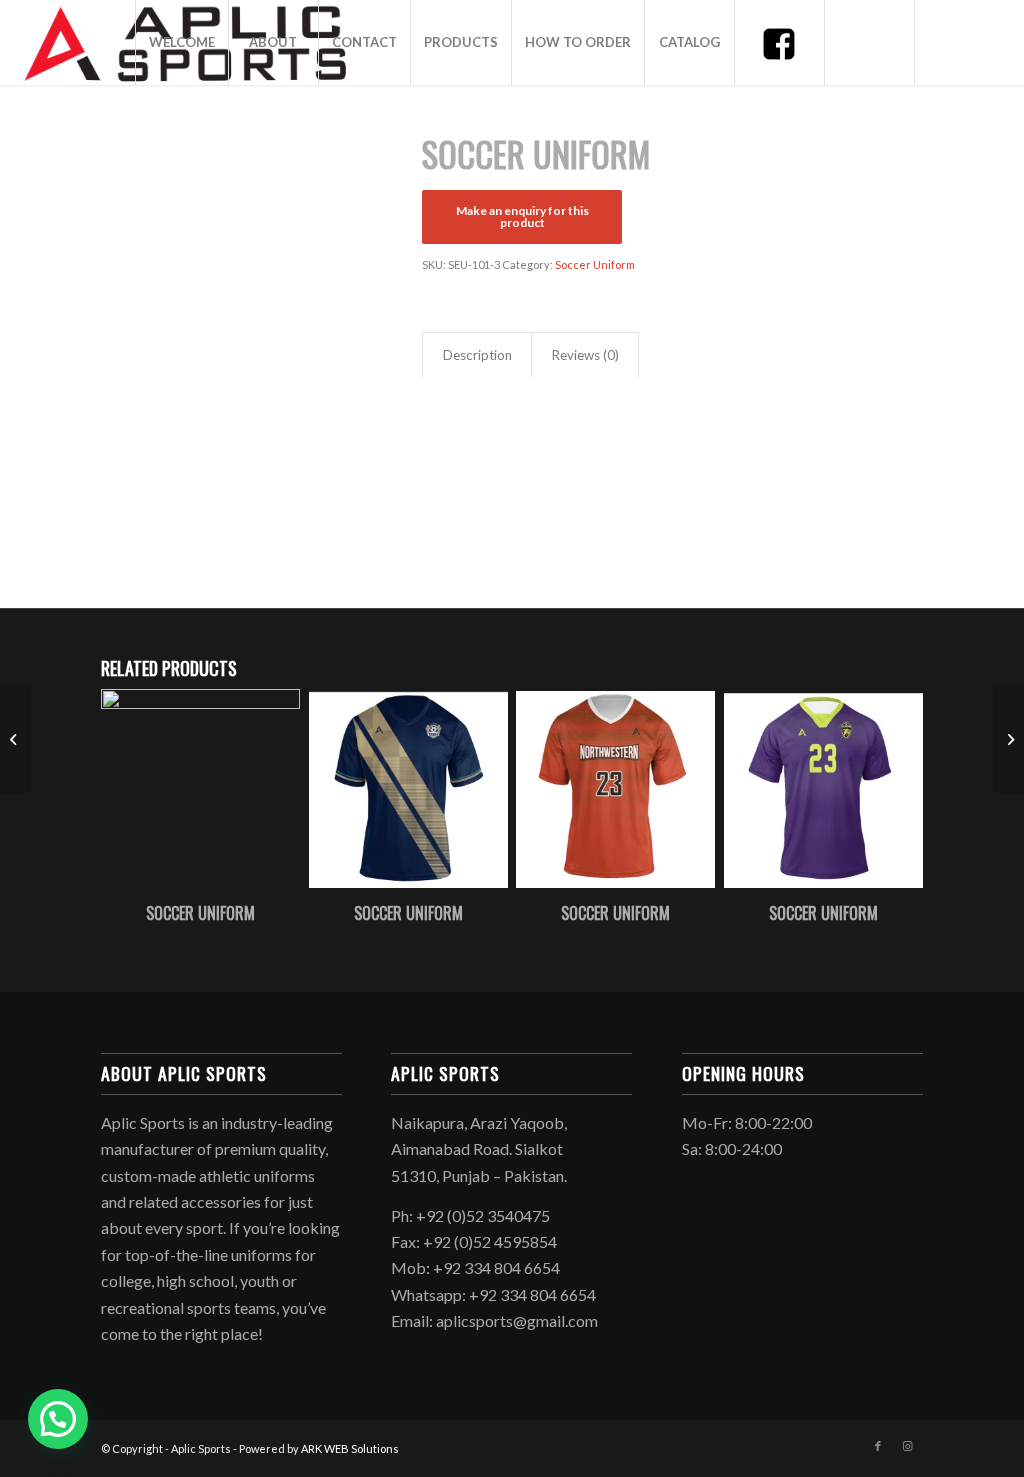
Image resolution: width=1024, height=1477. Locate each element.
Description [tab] (477, 355)
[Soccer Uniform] (15, 739)
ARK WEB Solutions (350, 1448)
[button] (58, 1419)
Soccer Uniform (595, 264)
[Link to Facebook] (878, 1446)
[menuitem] (181, 42)
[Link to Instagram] (908, 1446)
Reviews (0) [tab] (585, 355)
